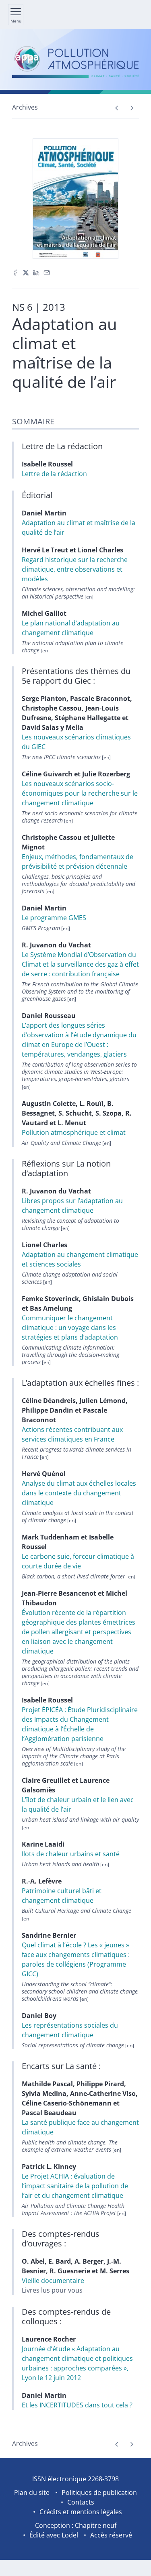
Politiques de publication (99, 2493)
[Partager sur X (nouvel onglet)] (26, 272)
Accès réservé (111, 2535)
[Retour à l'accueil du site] (75, 62)
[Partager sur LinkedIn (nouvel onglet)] (36, 272)
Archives (25, 107)
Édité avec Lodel (54, 2535)
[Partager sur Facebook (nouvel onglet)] (15, 272)
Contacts (81, 2502)
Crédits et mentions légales (81, 2512)
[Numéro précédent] (117, 108)
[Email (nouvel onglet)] (47, 272)
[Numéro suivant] (131, 108)
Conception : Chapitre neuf (76, 2525)
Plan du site (32, 2493)
